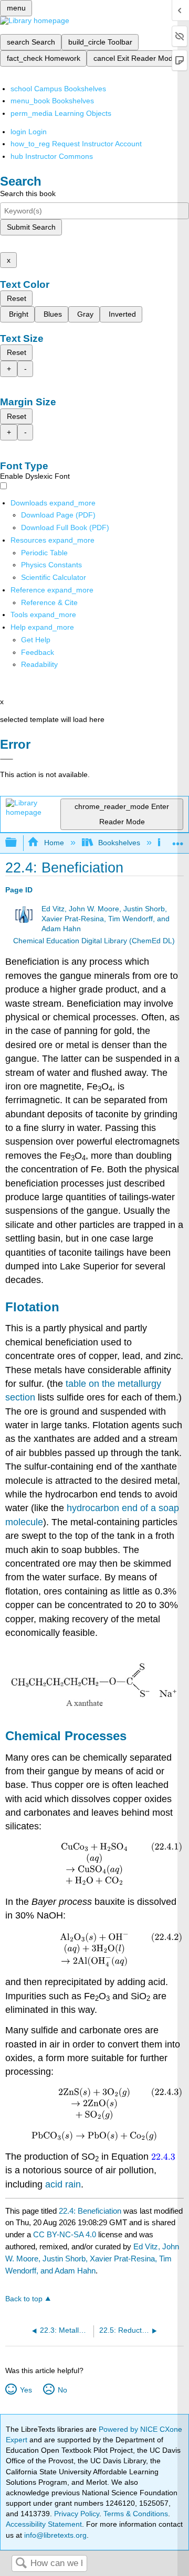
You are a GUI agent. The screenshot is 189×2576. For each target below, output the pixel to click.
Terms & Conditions (136, 2514)
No (62, 2390)
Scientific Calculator (54, 577)
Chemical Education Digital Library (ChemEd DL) (94, 941)
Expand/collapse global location (178, 840)
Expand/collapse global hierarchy (18, 843)
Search (21, 2564)
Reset (17, 298)
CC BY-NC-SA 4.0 (65, 2234)
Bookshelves (119, 843)
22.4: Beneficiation (90, 2211)
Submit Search (31, 227)
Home (54, 843)
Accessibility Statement (44, 2524)
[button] (38, 652)
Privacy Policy (77, 2514)
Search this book (28, 193)
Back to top (24, 2299)
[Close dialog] (7, 759)
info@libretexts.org (54, 2535)
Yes (26, 2390)
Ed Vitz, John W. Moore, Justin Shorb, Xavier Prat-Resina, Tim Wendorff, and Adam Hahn (106, 919)
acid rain (63, 2184)
